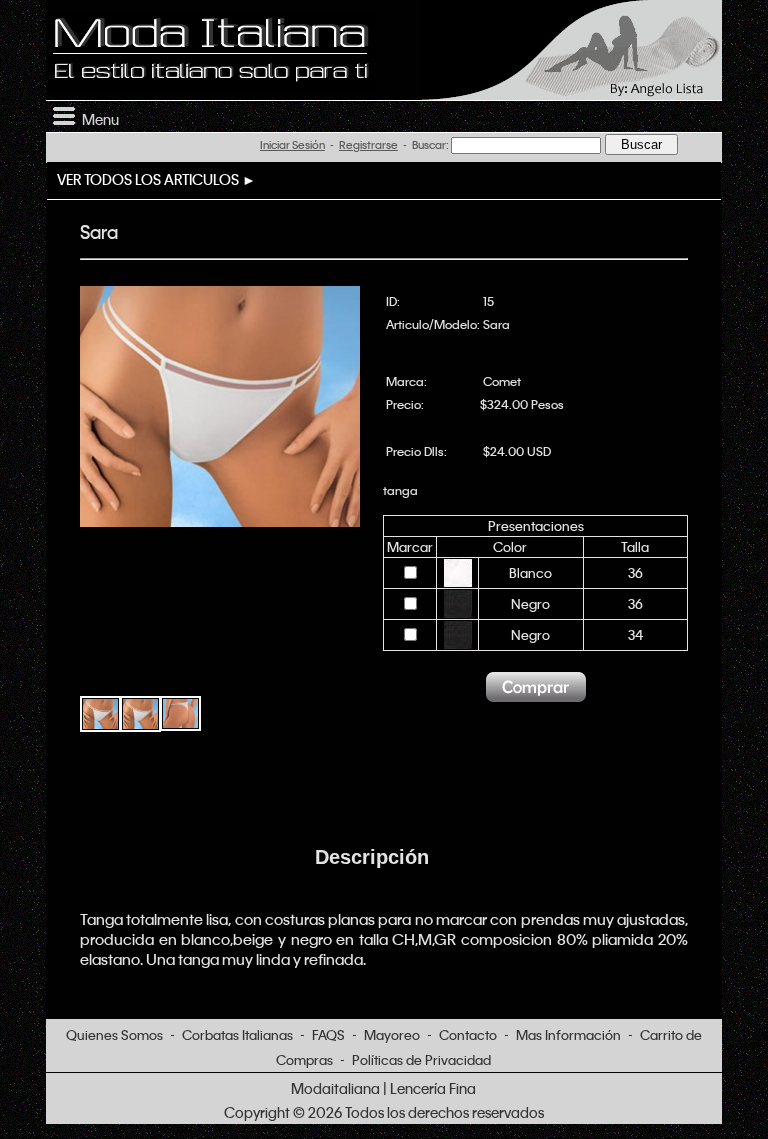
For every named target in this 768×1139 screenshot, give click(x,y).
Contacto (468, 1034)
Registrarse (368, 145)
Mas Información (568, 1034)
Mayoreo (392, 1034)
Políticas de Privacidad (421, 1059)
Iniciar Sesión (292, 145)
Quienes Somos (114, 1034)
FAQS (328, 1034)
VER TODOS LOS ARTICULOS (148, 179)
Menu (97, 119)
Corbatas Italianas (237, 1034)
